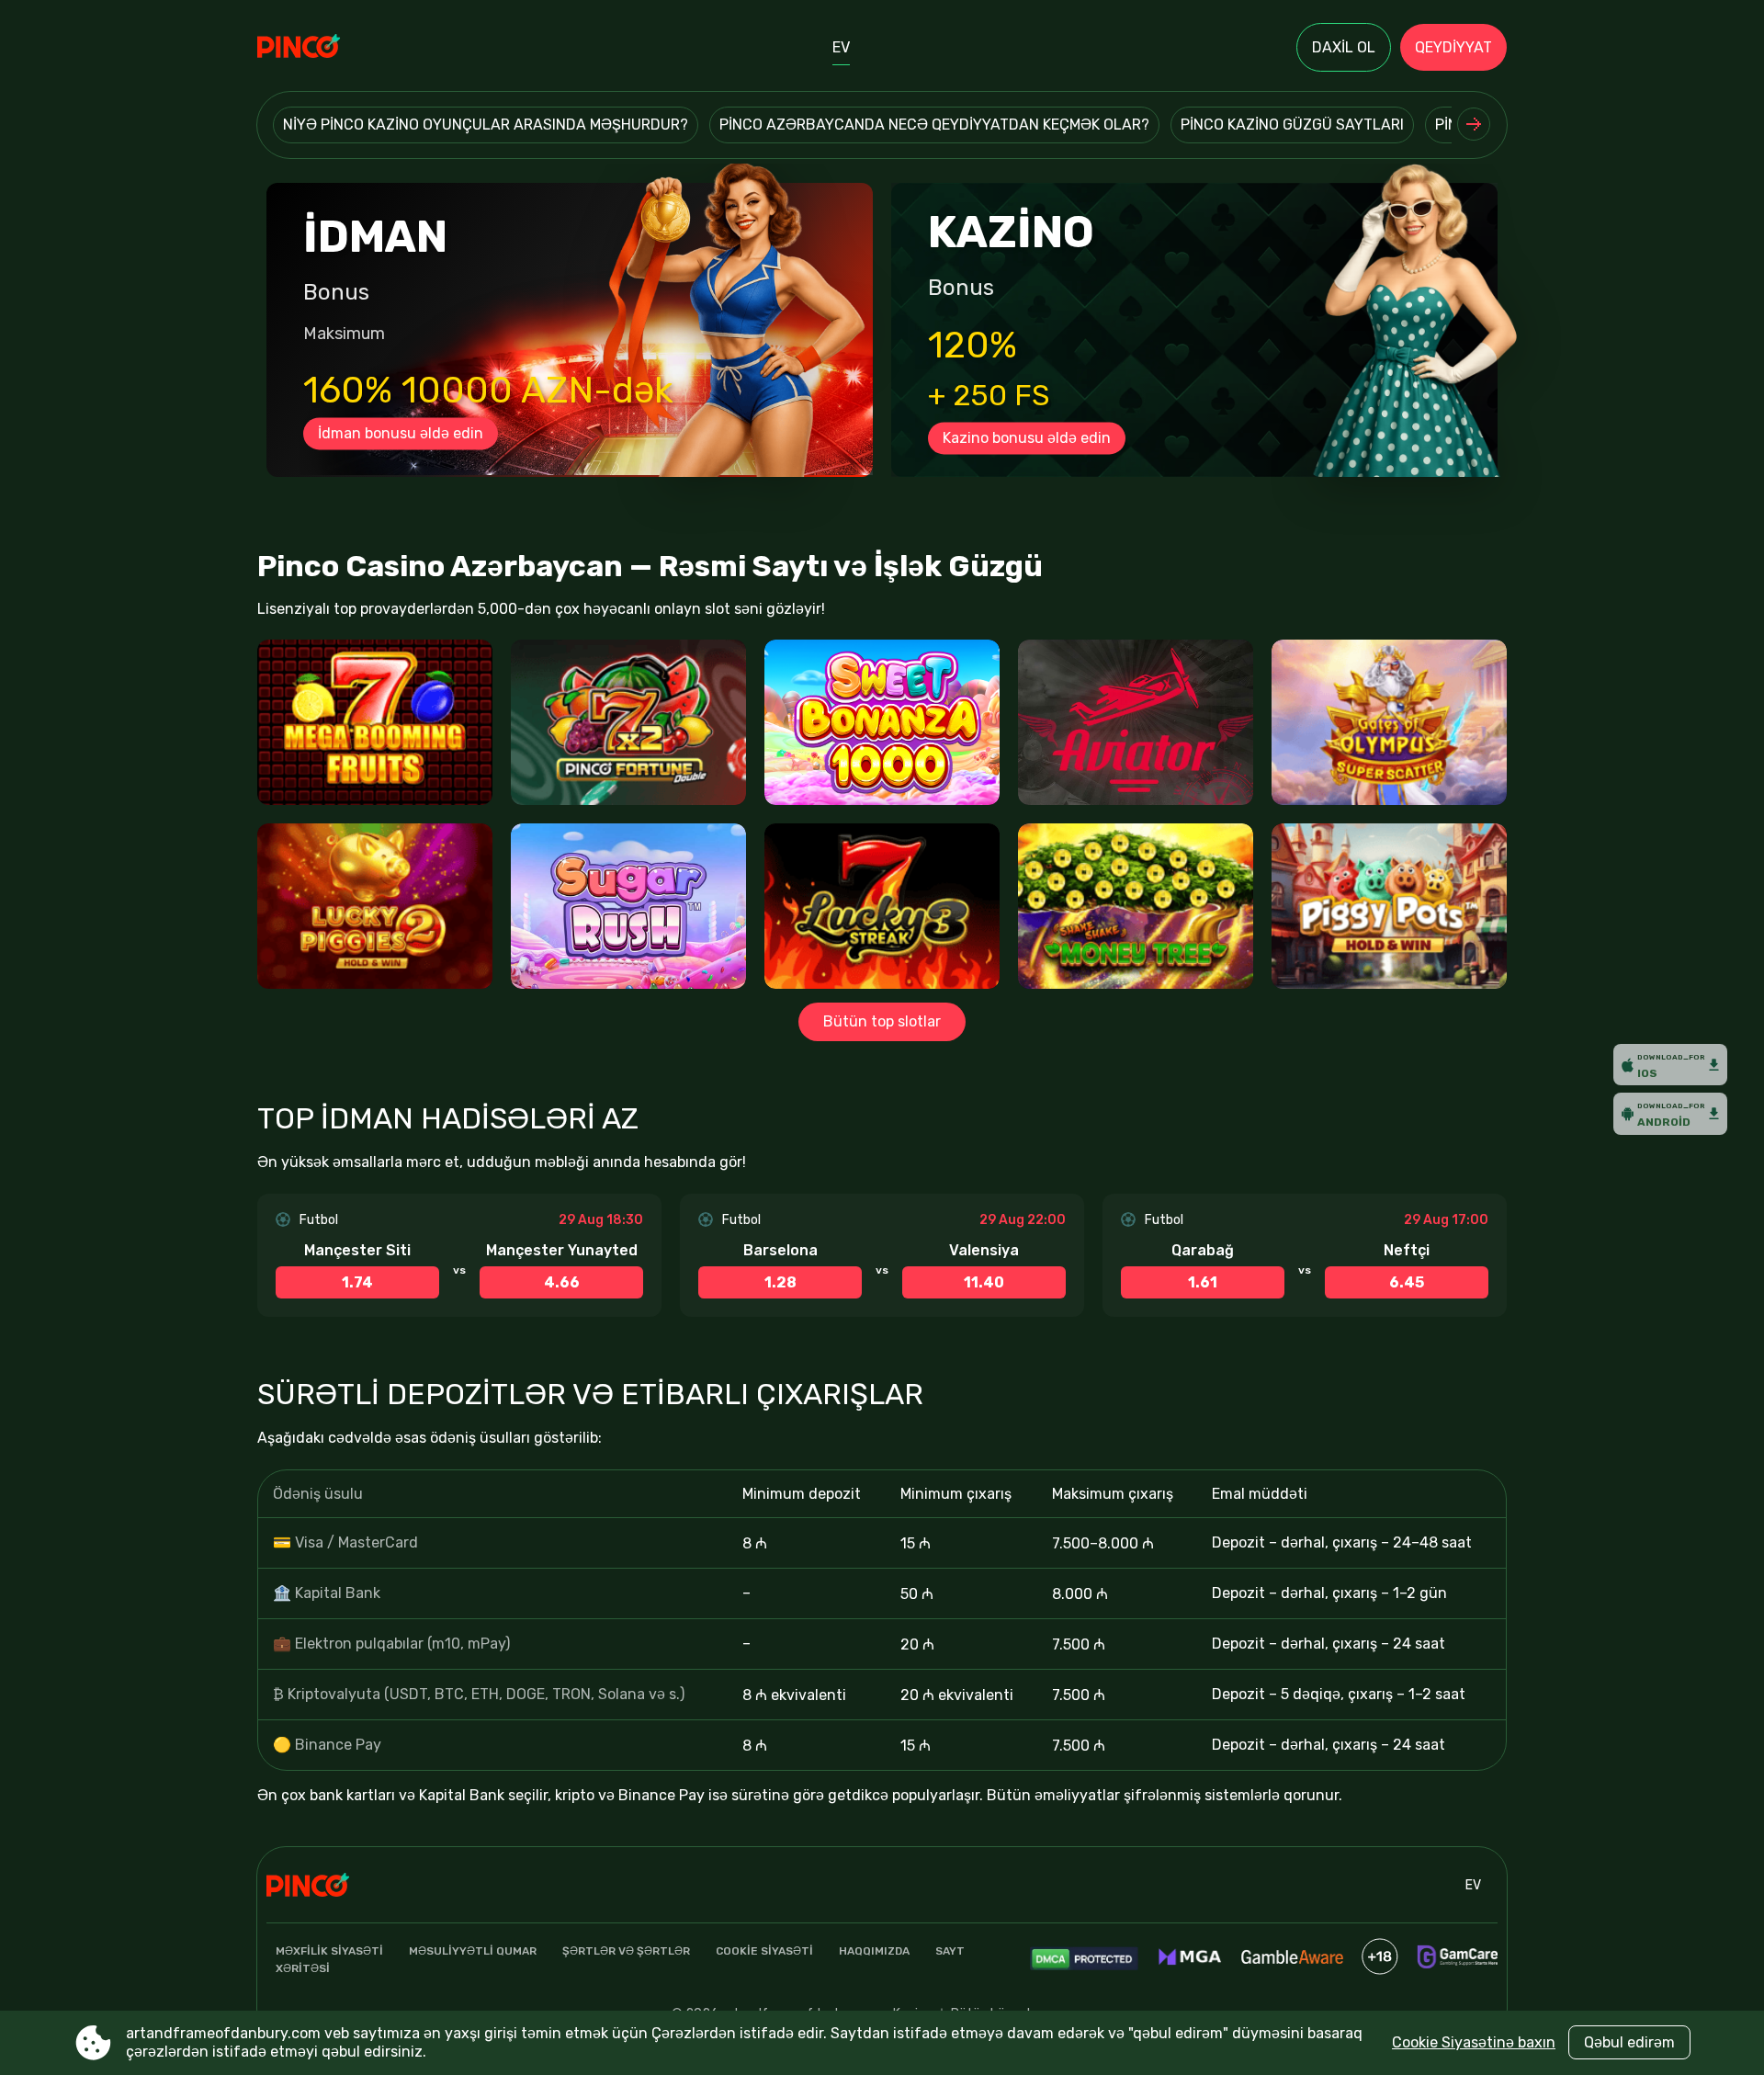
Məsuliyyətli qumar (473, 1951)
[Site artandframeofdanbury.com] (321, 48)
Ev (841, 47)
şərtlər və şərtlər (626, 1951)
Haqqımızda (874, 1951)
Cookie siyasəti (764, 1951)
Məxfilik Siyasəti (329, 1951)
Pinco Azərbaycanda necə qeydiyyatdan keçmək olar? (934, 125)
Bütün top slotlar (882, 1021)
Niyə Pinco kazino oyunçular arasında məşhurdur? (486, 125)
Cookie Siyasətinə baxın (1474, 2042)
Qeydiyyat (1453, 47)
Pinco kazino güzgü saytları (1292, 125)
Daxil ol (1344, 47)
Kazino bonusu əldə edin (1027, 438)
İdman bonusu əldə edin (401, 433)
